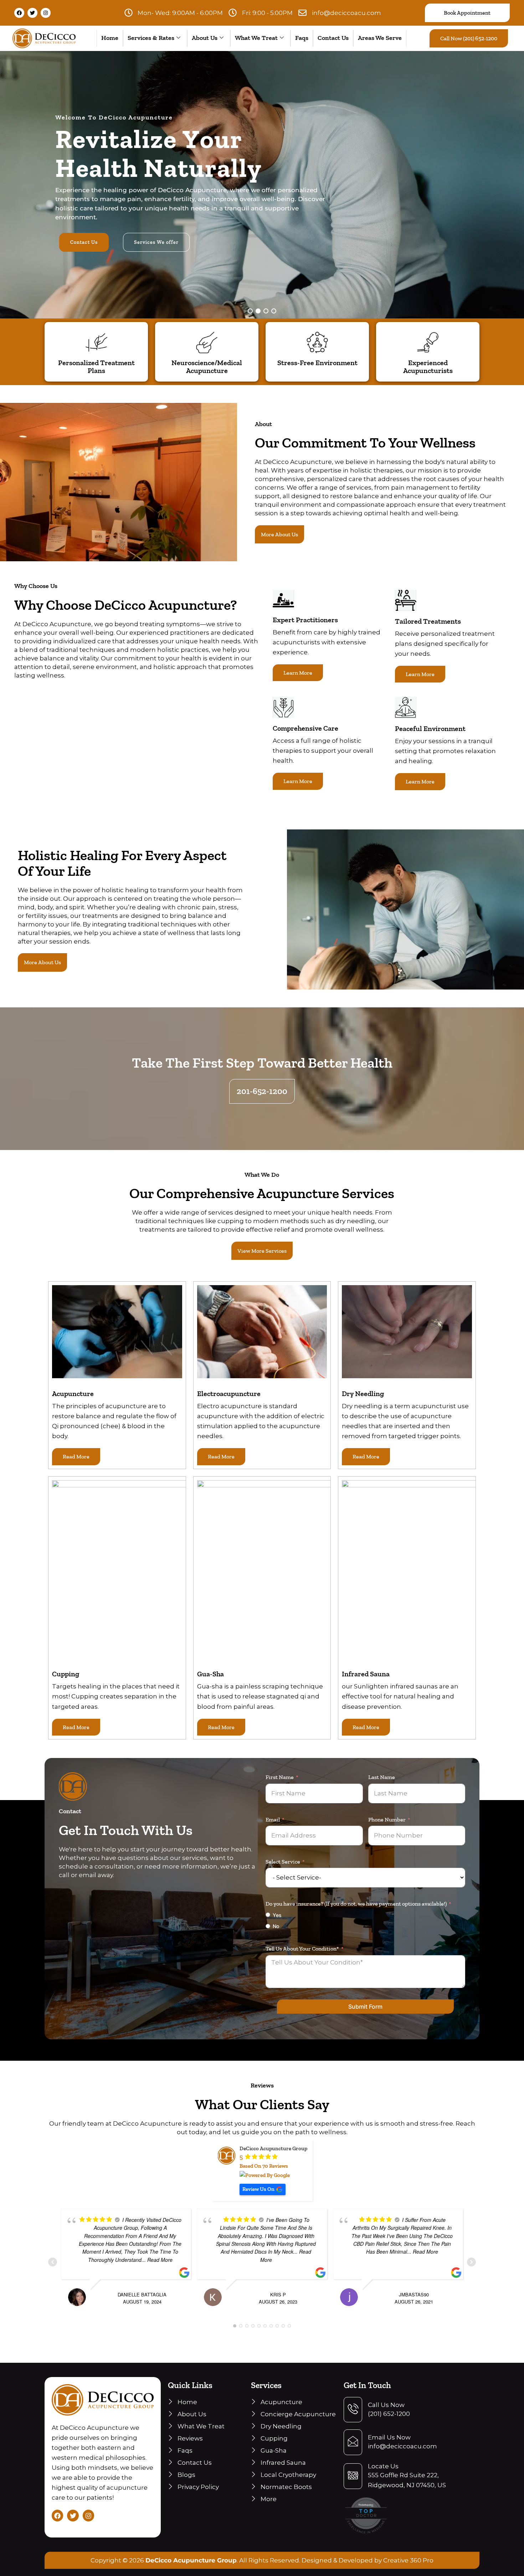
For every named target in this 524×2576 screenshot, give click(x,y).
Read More (76, 1456)
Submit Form (365, 2007)
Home (110, 38)
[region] (262, 185)
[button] (250, 311)
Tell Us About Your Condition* (302, 1949)
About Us (205, 38)
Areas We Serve (380, 38)
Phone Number (387, 1820)
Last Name (382, 1777)
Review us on (258, 2189)
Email (273, 1820)
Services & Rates (151, 38)
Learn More (298, 673)
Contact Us (333, 38)
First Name (280, 1777)
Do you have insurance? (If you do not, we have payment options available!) (356, 1904)
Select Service (283, 1862)
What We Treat (256, 38)
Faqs (302, 38)
